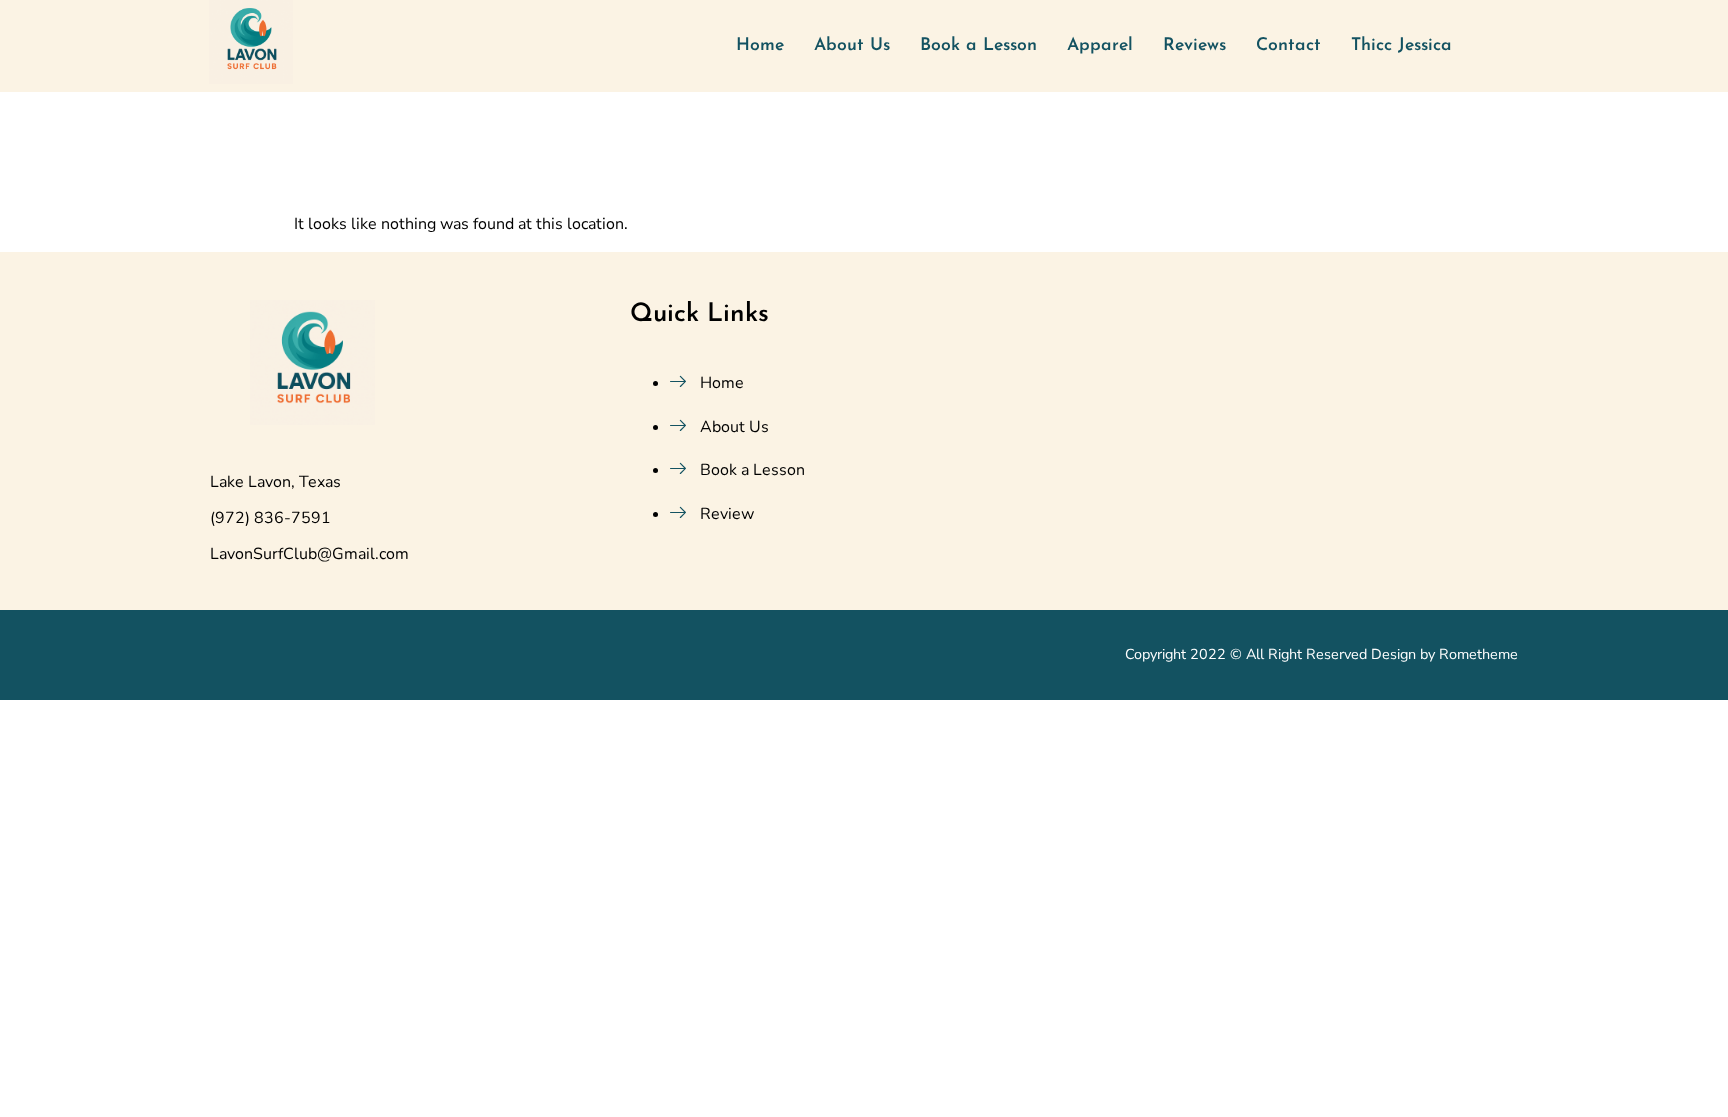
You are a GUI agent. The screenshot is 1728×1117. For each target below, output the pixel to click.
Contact (1288, 45)
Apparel (1100, 45)
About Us (852, 45)
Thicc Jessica (1401, 45)
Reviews (1194, 45)
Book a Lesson (978, 45)
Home (760, 45)
